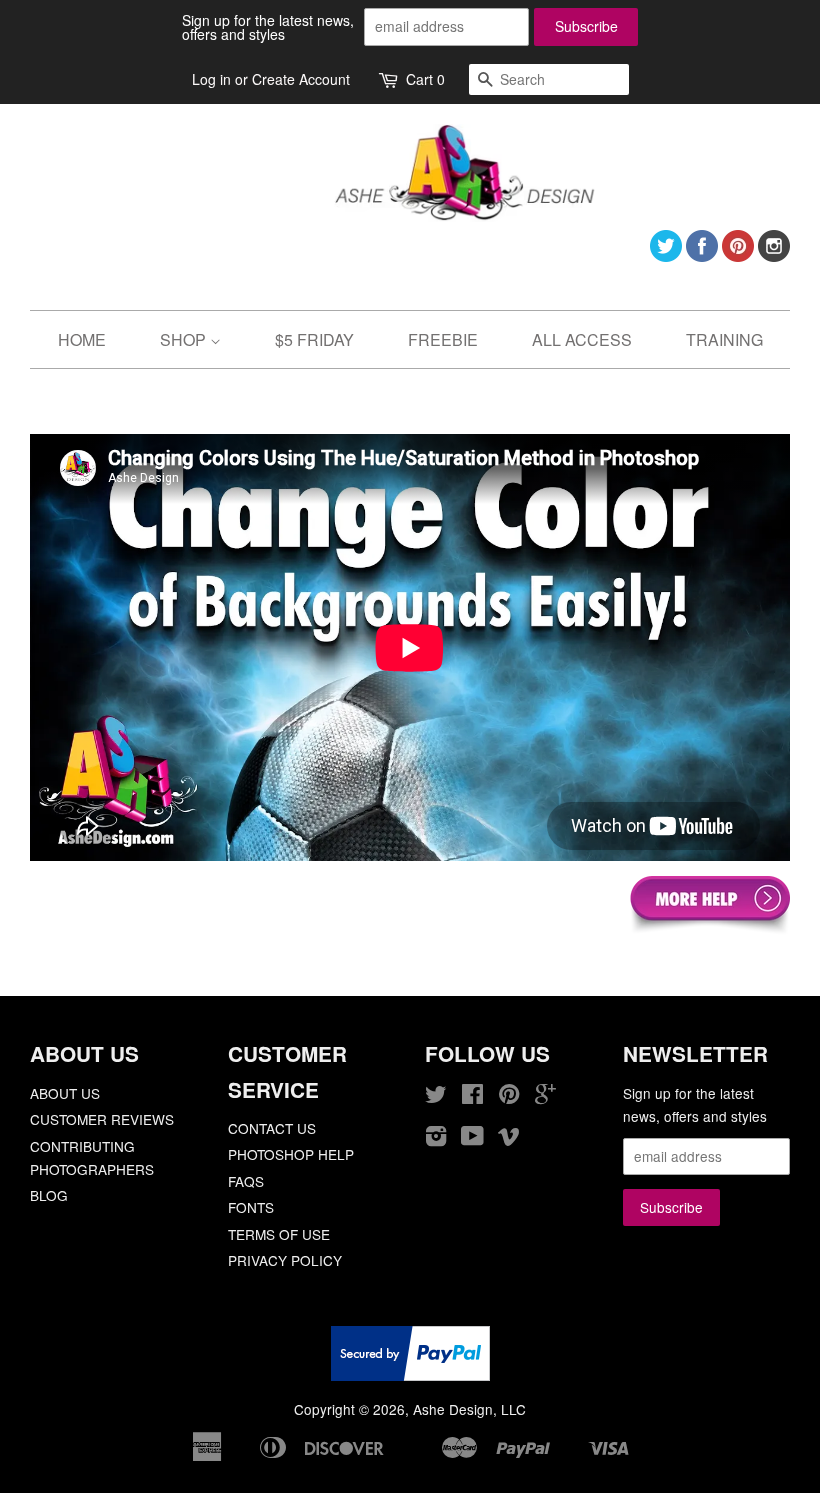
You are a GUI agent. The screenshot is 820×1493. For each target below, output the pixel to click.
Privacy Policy (285, 1260)
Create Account (301, 79)
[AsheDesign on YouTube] (472, 1139)
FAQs (246, 1181)
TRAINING (724, 339)
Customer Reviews (102, 1119)
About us (65, 1093)
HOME (82, 339)
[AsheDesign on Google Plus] (545, 1097)
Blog (49, 1195)
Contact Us (272, 1128)
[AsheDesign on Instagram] (774, 255)
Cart (425, 79)
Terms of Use (279, 1234)
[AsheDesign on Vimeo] (509, 1139)
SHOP (185, 339)
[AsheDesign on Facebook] (702, 255)
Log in (211, 79)
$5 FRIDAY (314, 339)
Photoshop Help (291, 1154)
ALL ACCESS (582, 339)
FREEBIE (443, 339)
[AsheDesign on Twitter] (666, 255)
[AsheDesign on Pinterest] (738, 255)
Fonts (251, 1207)
